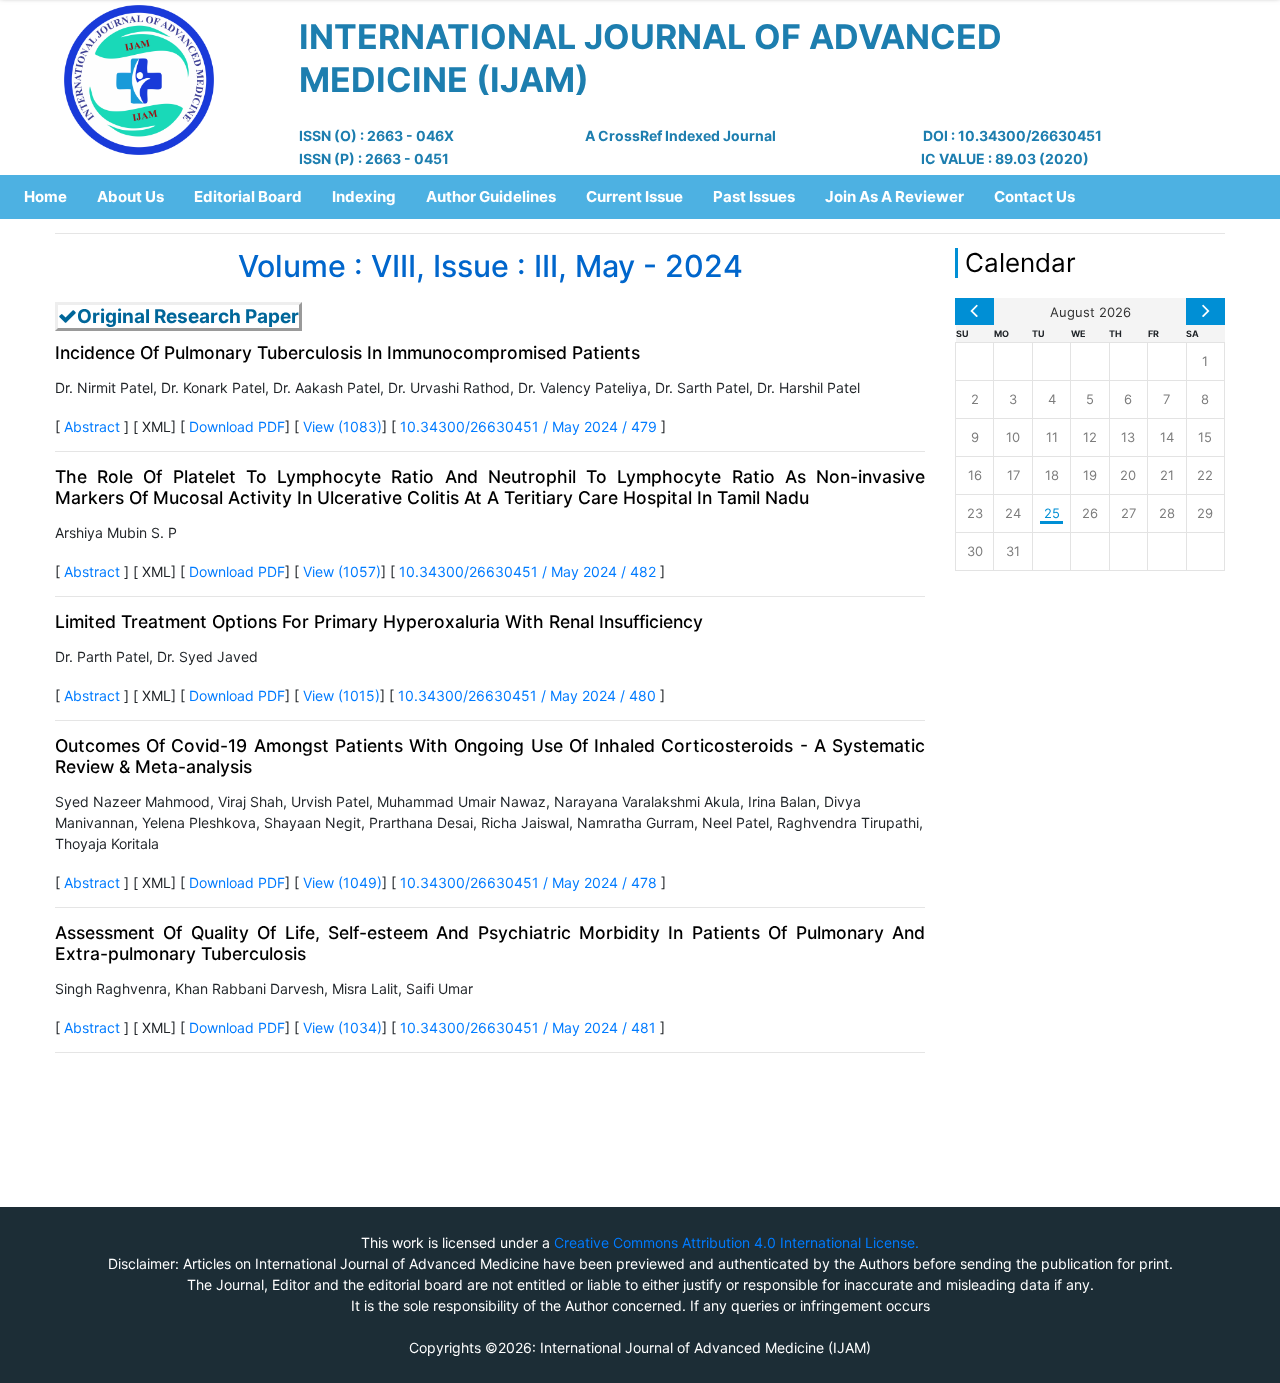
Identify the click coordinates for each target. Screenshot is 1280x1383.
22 (1205, 475)
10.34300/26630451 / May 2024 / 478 (530, 882)
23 (975, 513)
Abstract (92, 426)
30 (975, 551)
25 (1052, 513)
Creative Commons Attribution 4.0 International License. (736, 1242)
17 (1013, 475)
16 (975, 475)
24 (1013, 513)
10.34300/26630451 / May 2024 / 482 (529, 571)
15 (1205, 437)
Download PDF (237, 426)
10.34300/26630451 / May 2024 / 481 (530, 1027)
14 (1167, 437)
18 (1052, 475)
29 (1205, 513)
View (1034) (342, 1027)
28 (1167, 513)
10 (1013, 437)
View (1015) (341, 695)
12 (1090, 437)
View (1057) (342, 571)
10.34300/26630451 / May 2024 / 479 (530, 426)
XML (156, 426)
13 (1128, 437)
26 (1090, 513)
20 (1128, 475)
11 (1052, 437)
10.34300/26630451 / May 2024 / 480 (529, 695)
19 (1090, 475)
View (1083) (342, 426)
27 (1128, 513)
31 (1013, 551)
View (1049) (342, 882)
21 (1167, 475)
